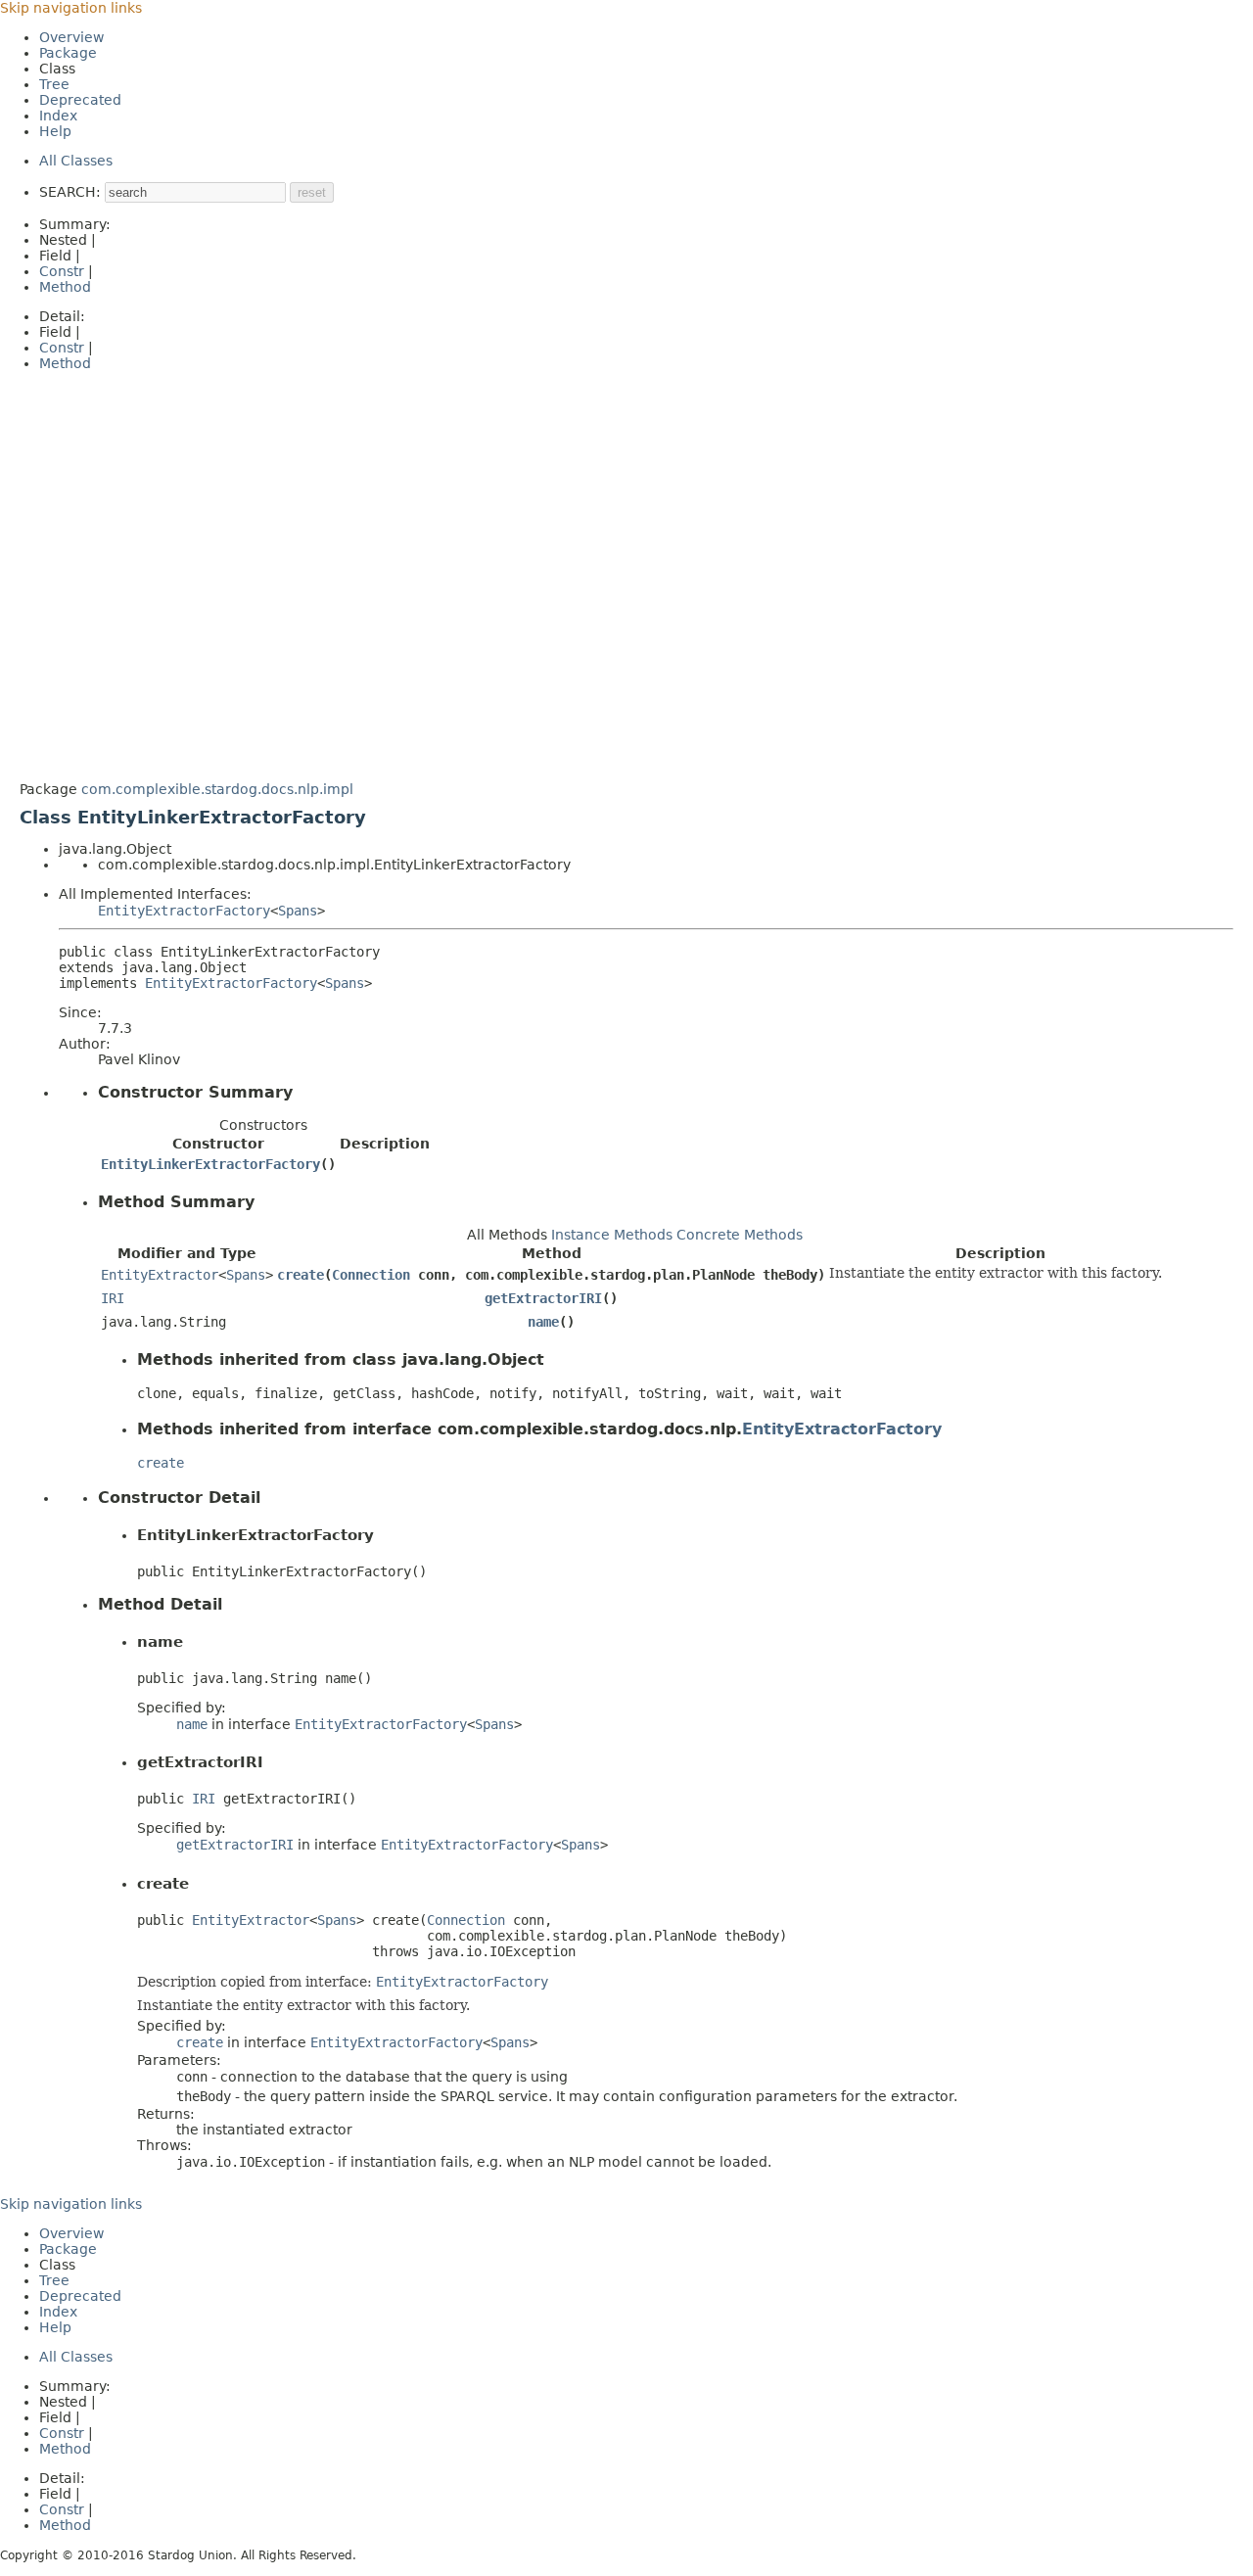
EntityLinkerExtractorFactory (210, 1164)
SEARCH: (70, 192)
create (301, 1275)
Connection (371, 1275)
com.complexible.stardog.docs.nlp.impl (217, 789)
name (543, 1322)
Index (58, 116)
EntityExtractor (160, 1275)
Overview (71, 37)
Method (65, 287)
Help (55, 131)
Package (68, 53)
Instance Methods (612, 1235)
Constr (62, 271)
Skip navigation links (71, 8)
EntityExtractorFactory (184, 911)
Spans (298, 911)
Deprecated (80, 100)
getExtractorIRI (543, 1298)
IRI (113, 1298)
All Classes (76, 161)
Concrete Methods (740, 1235)
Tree (54, 84)
